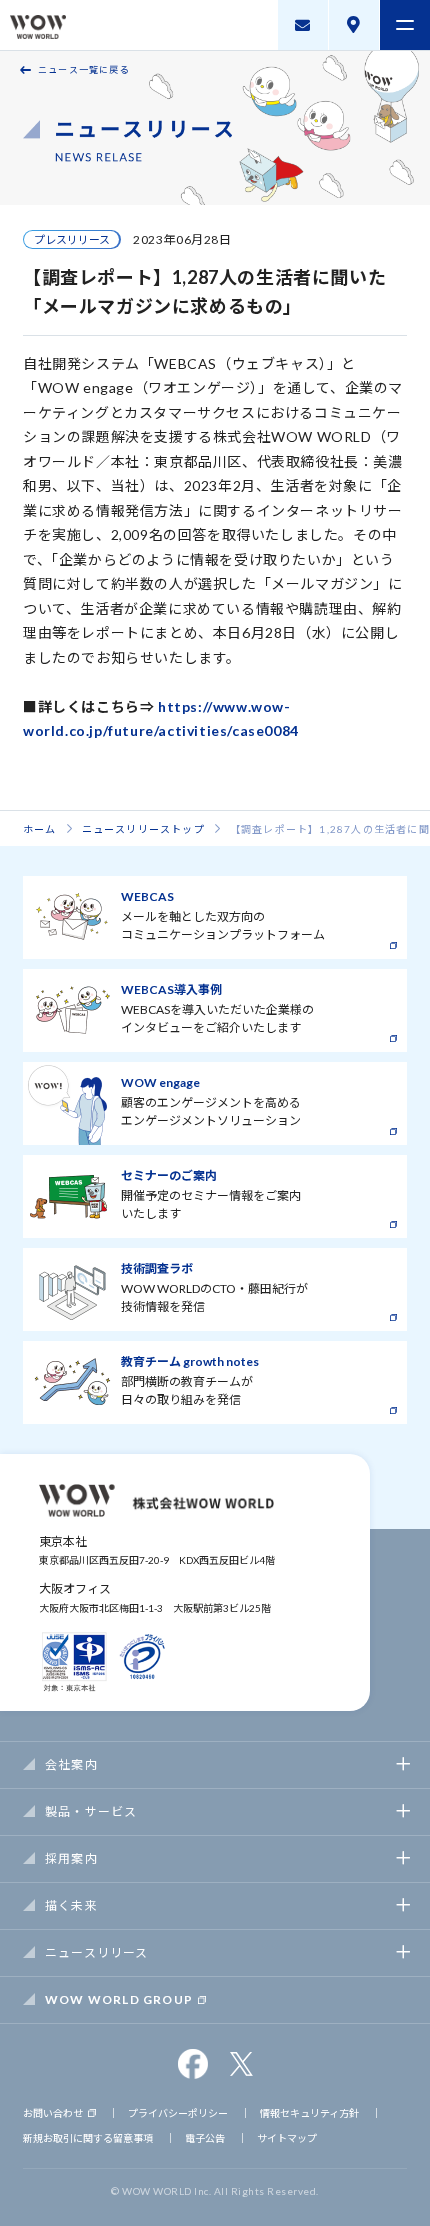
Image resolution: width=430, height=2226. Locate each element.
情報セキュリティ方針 (309, 2113)
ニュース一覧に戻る (84, 69)
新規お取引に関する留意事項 (88, 2138)
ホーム (40, 829)
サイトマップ (287, 2138)
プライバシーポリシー (178, 2113)
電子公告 (205, 2138)
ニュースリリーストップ (143, 829)
